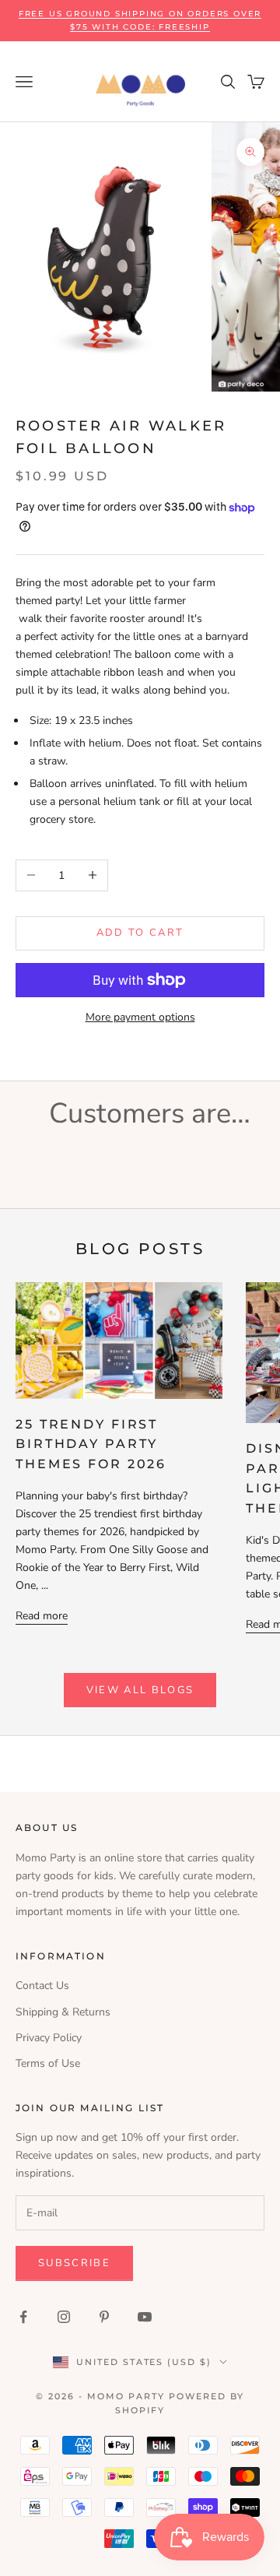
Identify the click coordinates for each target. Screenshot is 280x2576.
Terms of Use (48, 2063)
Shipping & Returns (63, 2012)
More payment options (140, 1017)
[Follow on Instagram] (64, 2317)
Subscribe (74, 2263)
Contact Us (42, 1986)
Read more (42, 1616)
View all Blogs (140, 1690)
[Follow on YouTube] (145, 2317)
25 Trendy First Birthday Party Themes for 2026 (91, 1444)
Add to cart (140, 933)
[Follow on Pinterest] (104, 2317)
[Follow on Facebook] (23, 2317)
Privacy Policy (49, 2038)
